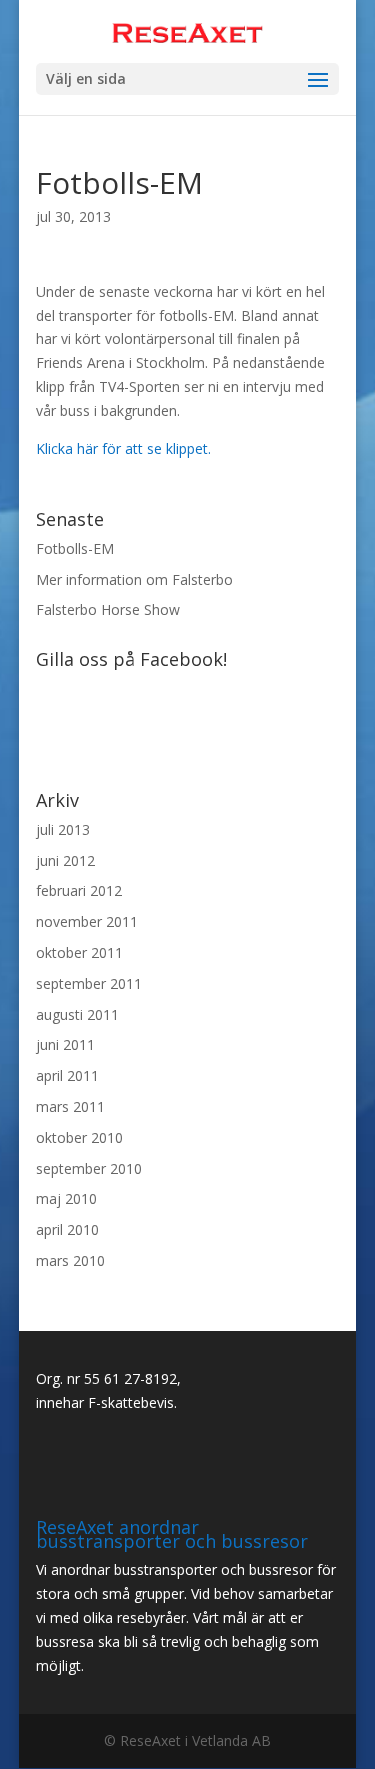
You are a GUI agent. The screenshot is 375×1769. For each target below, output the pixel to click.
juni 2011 (65, 1044)
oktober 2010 (79, 1137)
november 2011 (87, 921)
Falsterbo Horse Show (108, 609)
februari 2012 (79, 890)
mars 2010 (70, 1260)
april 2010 (67, 1229)
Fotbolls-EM (75, 548)
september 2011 (89, 983)
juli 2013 (63, 829)
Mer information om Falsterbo (134, 579)
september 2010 (89, 1168)
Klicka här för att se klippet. (123, 448)
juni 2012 (65, 860)
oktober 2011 (79, 952)
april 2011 (67, 1075)
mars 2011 (70, 1106)
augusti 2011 (77, 1014)
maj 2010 (66, 1198)
